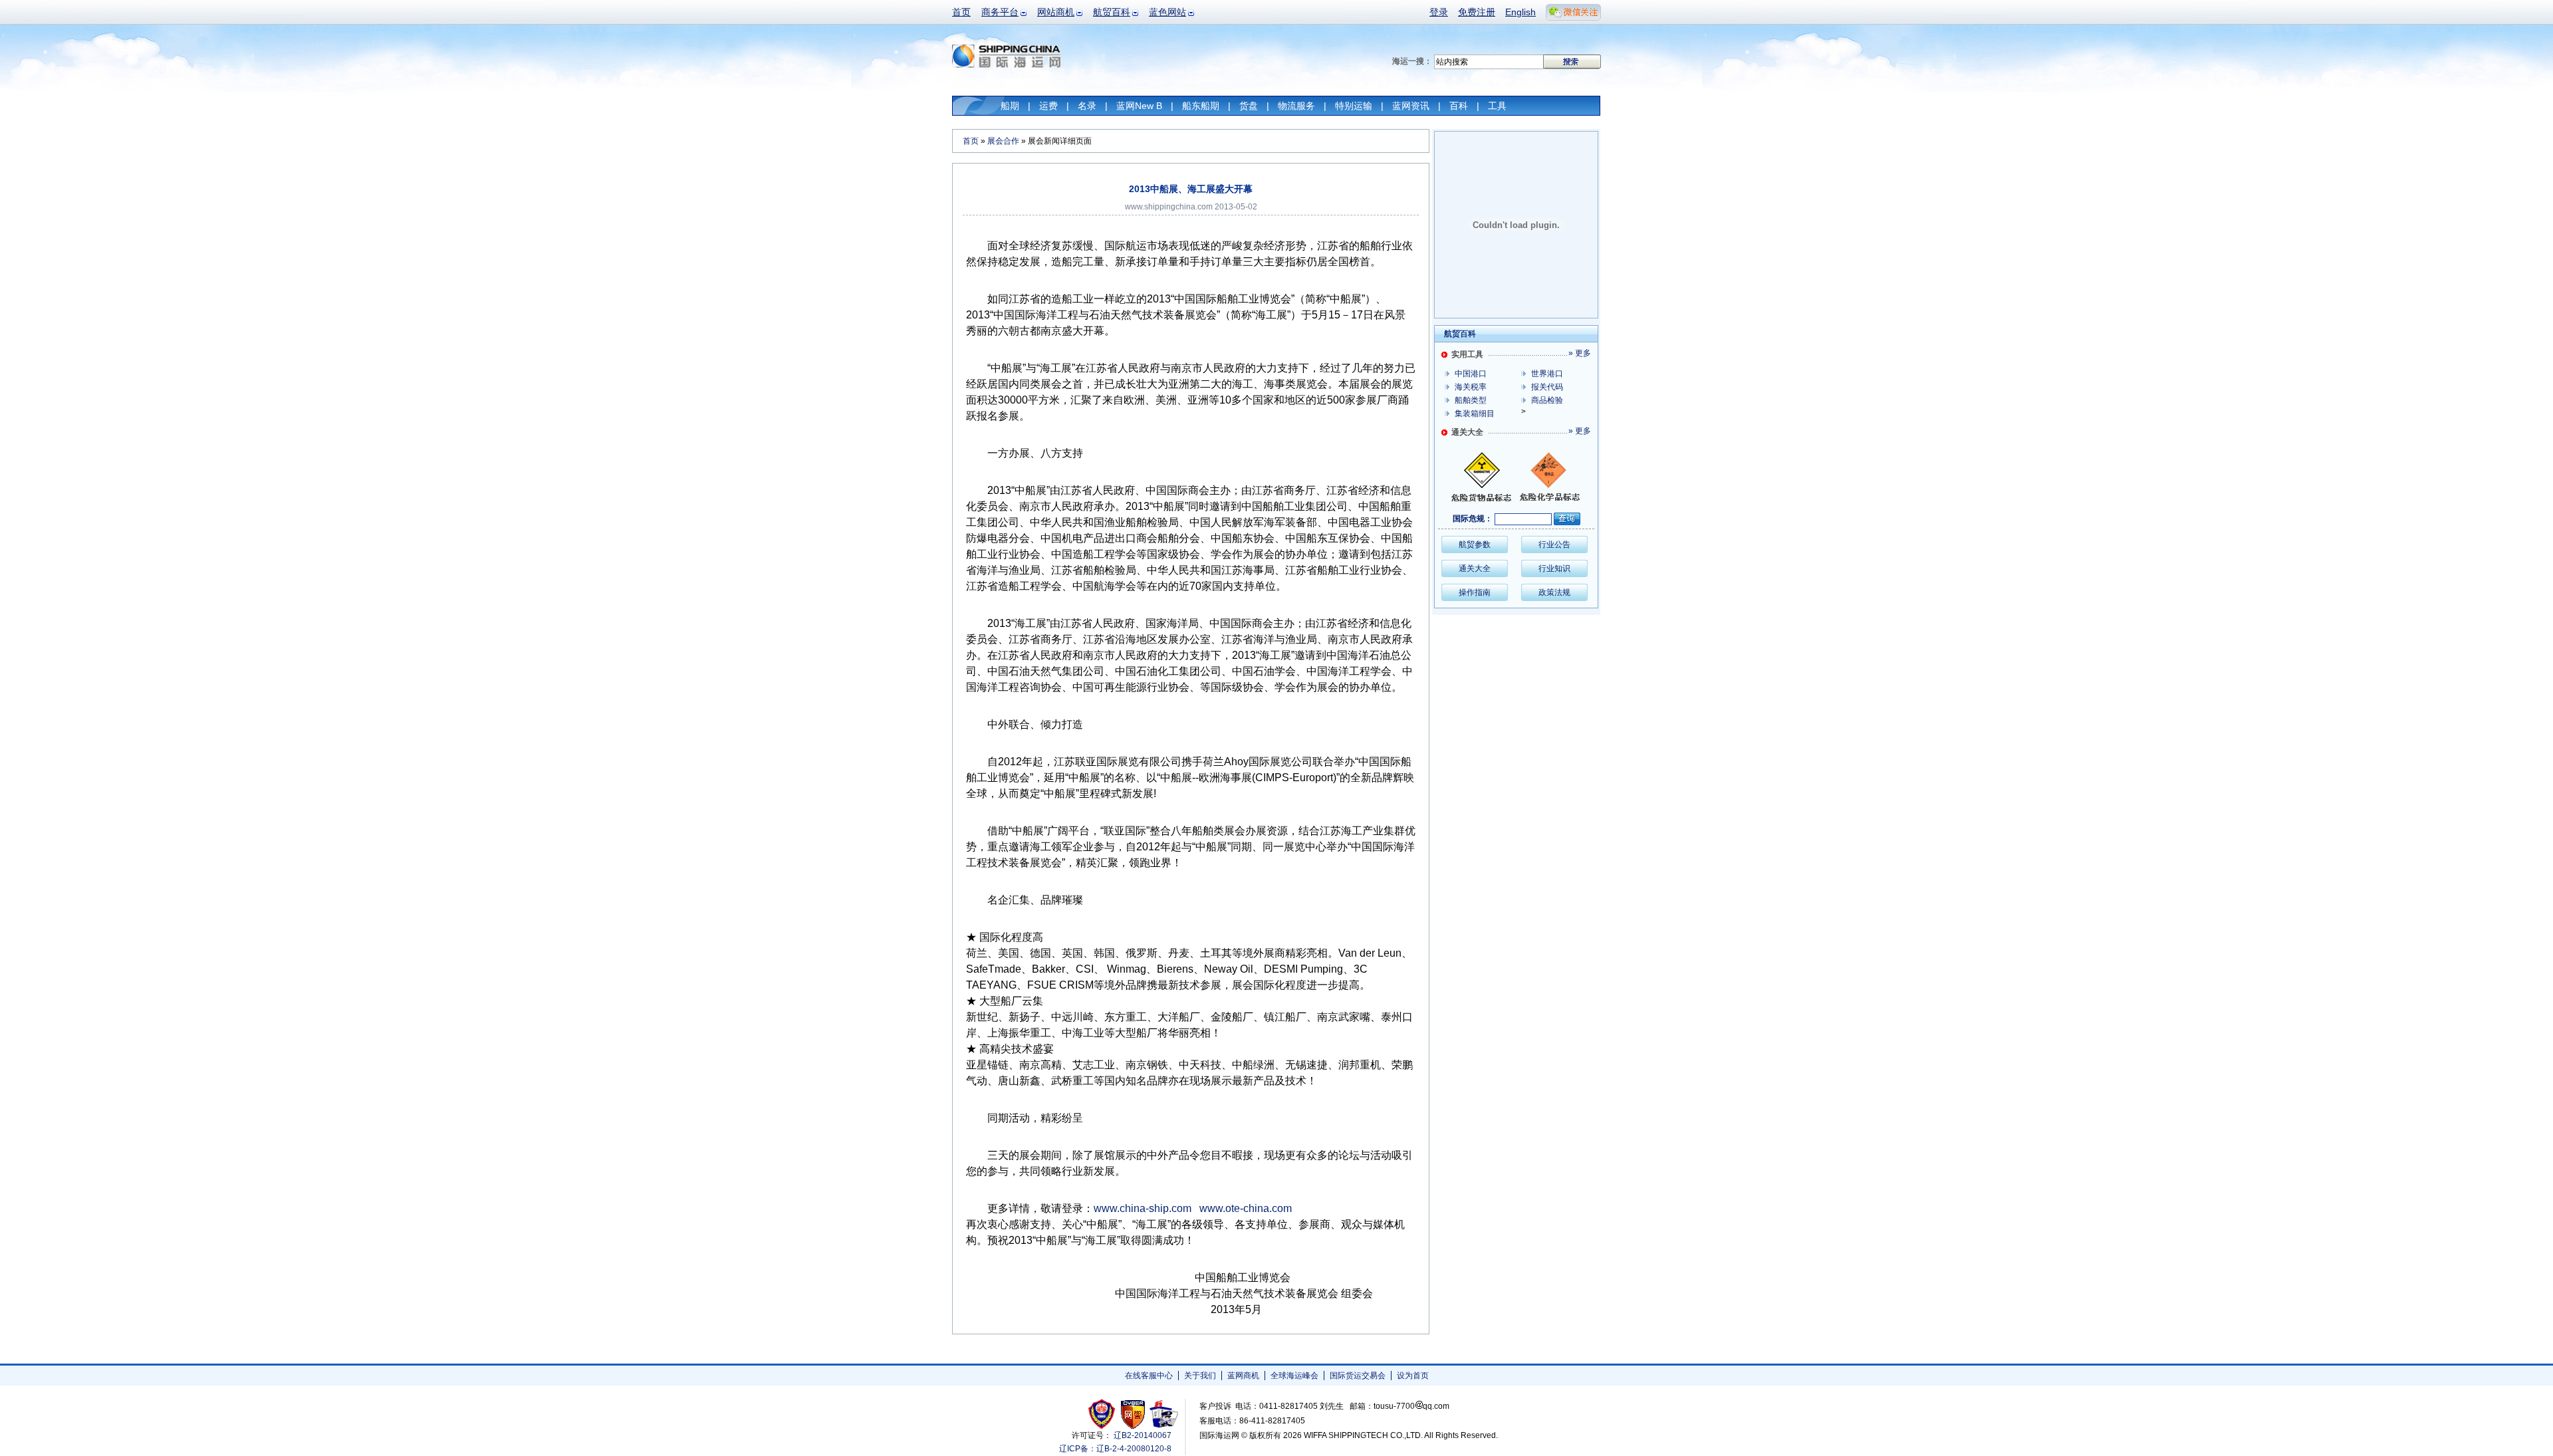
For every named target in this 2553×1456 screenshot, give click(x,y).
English (1520, 12)
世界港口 (1547, 374)
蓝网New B (1139, 106)
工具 (1497, 106)
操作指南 (1475, 592)
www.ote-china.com (1246, 1208)
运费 (1048, 106)
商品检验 (1547, 400)
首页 (961, 12)
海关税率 (1471, 387)
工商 (1103, 1414)
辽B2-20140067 (1143, 1435)
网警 (1133, 1414)
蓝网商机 (1243, 1376)
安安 (1163, 1414)
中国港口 (1471, 374)
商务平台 (1000, 12)
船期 (1010, 106)
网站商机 (1056, 12)
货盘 (1249, 106)
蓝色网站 (1167, 12)
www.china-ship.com (1143, 1208)
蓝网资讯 (1411, 106)
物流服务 (1296, 106)
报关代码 (1547, 387)
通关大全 (1475, 568)
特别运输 (1354, 106)
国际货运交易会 (1358, 1376)
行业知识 (1554, 568)
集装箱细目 (1475, 414)
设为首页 (1413, 1376)
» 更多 (1580, 353)
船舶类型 (1471, 400)
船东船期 (1201, 106)
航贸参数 (1475, 545)
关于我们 (1200, 1376)
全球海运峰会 (1294, 1376)
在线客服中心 (1149, 1376)
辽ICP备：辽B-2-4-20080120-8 (1115, 1449)
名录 (1087, 106)
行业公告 (1554, 545)
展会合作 (1003, 141)
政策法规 (1554, 592)
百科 (1459, 106)
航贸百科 (1112, 12)
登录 (1439, 12)
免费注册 (1477, 12)
